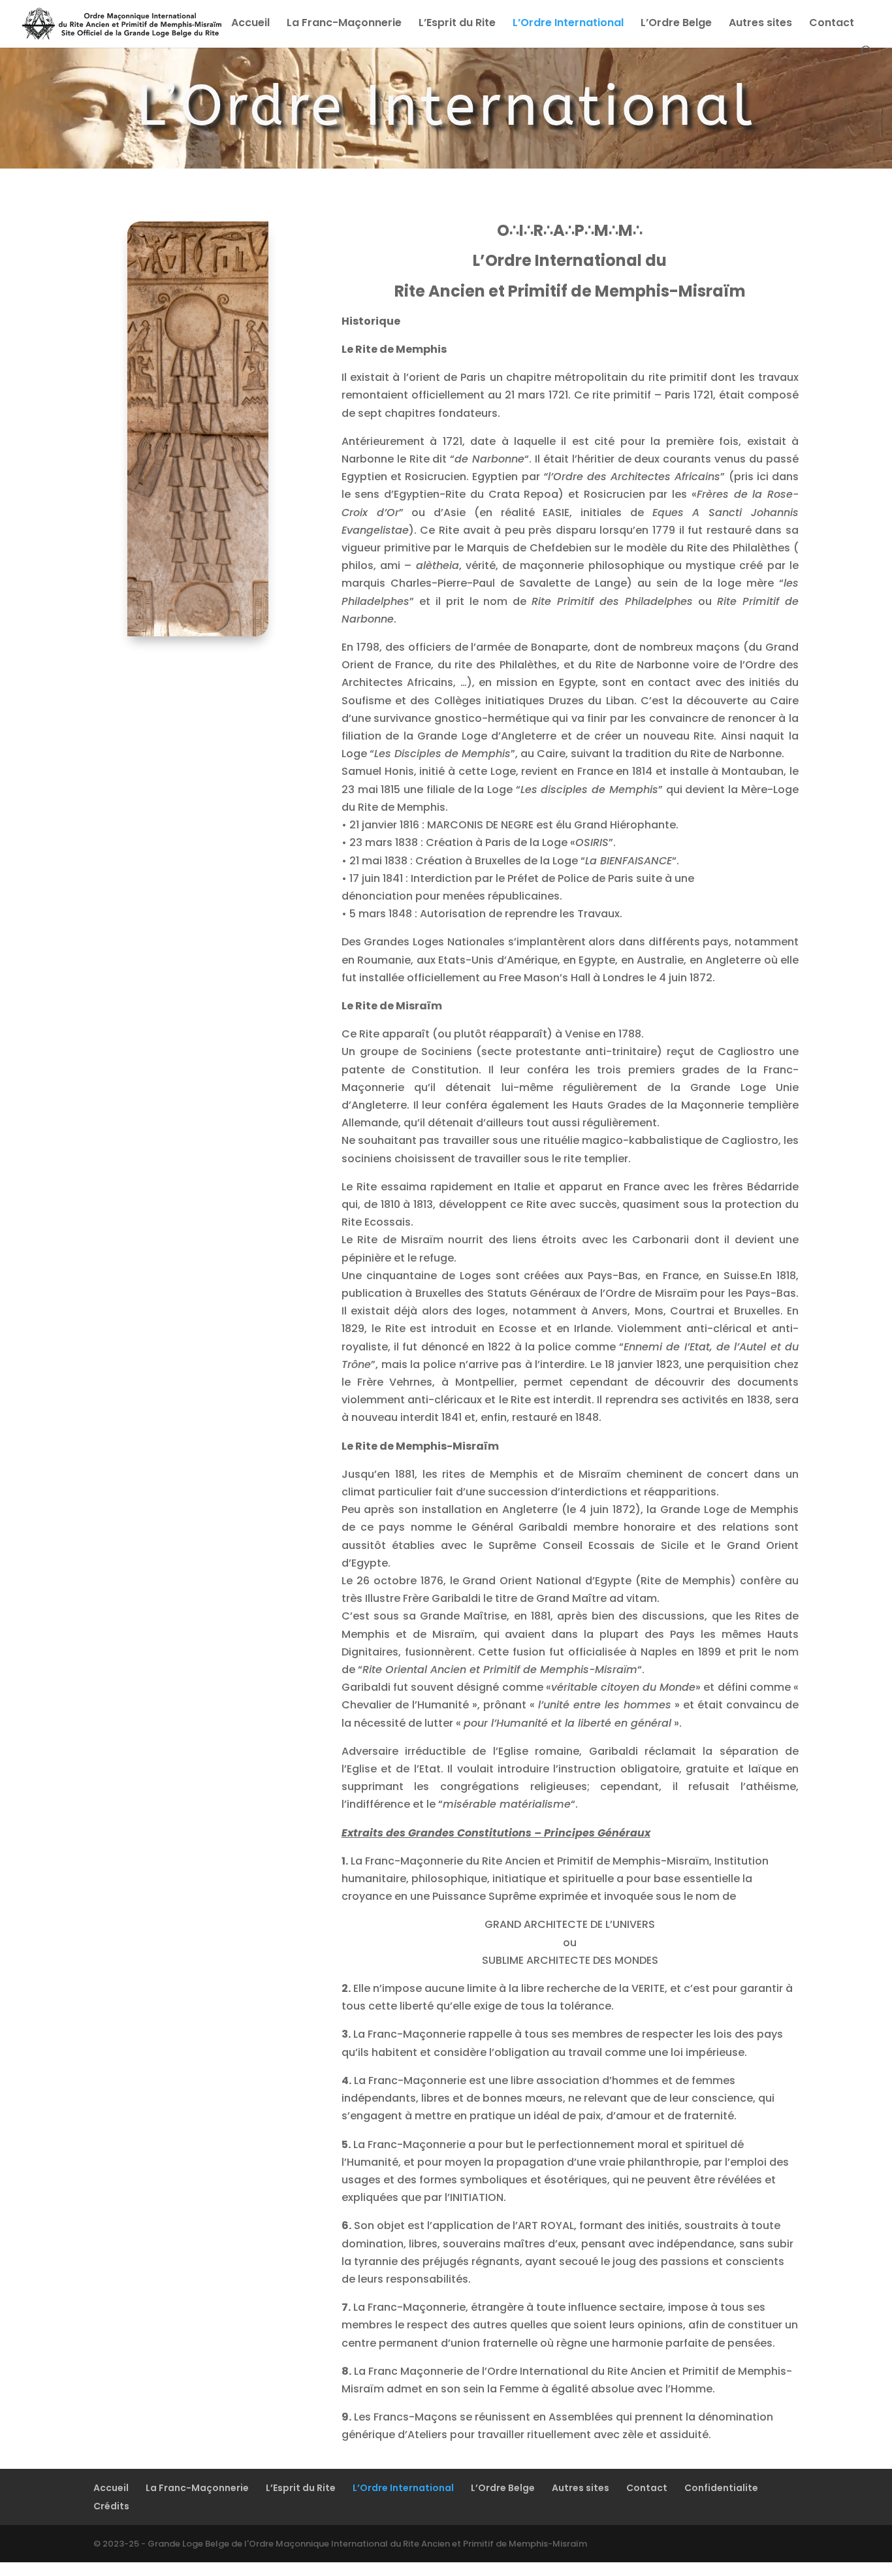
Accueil (250, 24)
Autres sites (760, 24)
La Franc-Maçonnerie (344, 24)
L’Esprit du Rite (457, 24)
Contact (832, 24)
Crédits (111, 2506)
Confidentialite (721, 2488)
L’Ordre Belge (676, 24)
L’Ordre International (568, 24)
